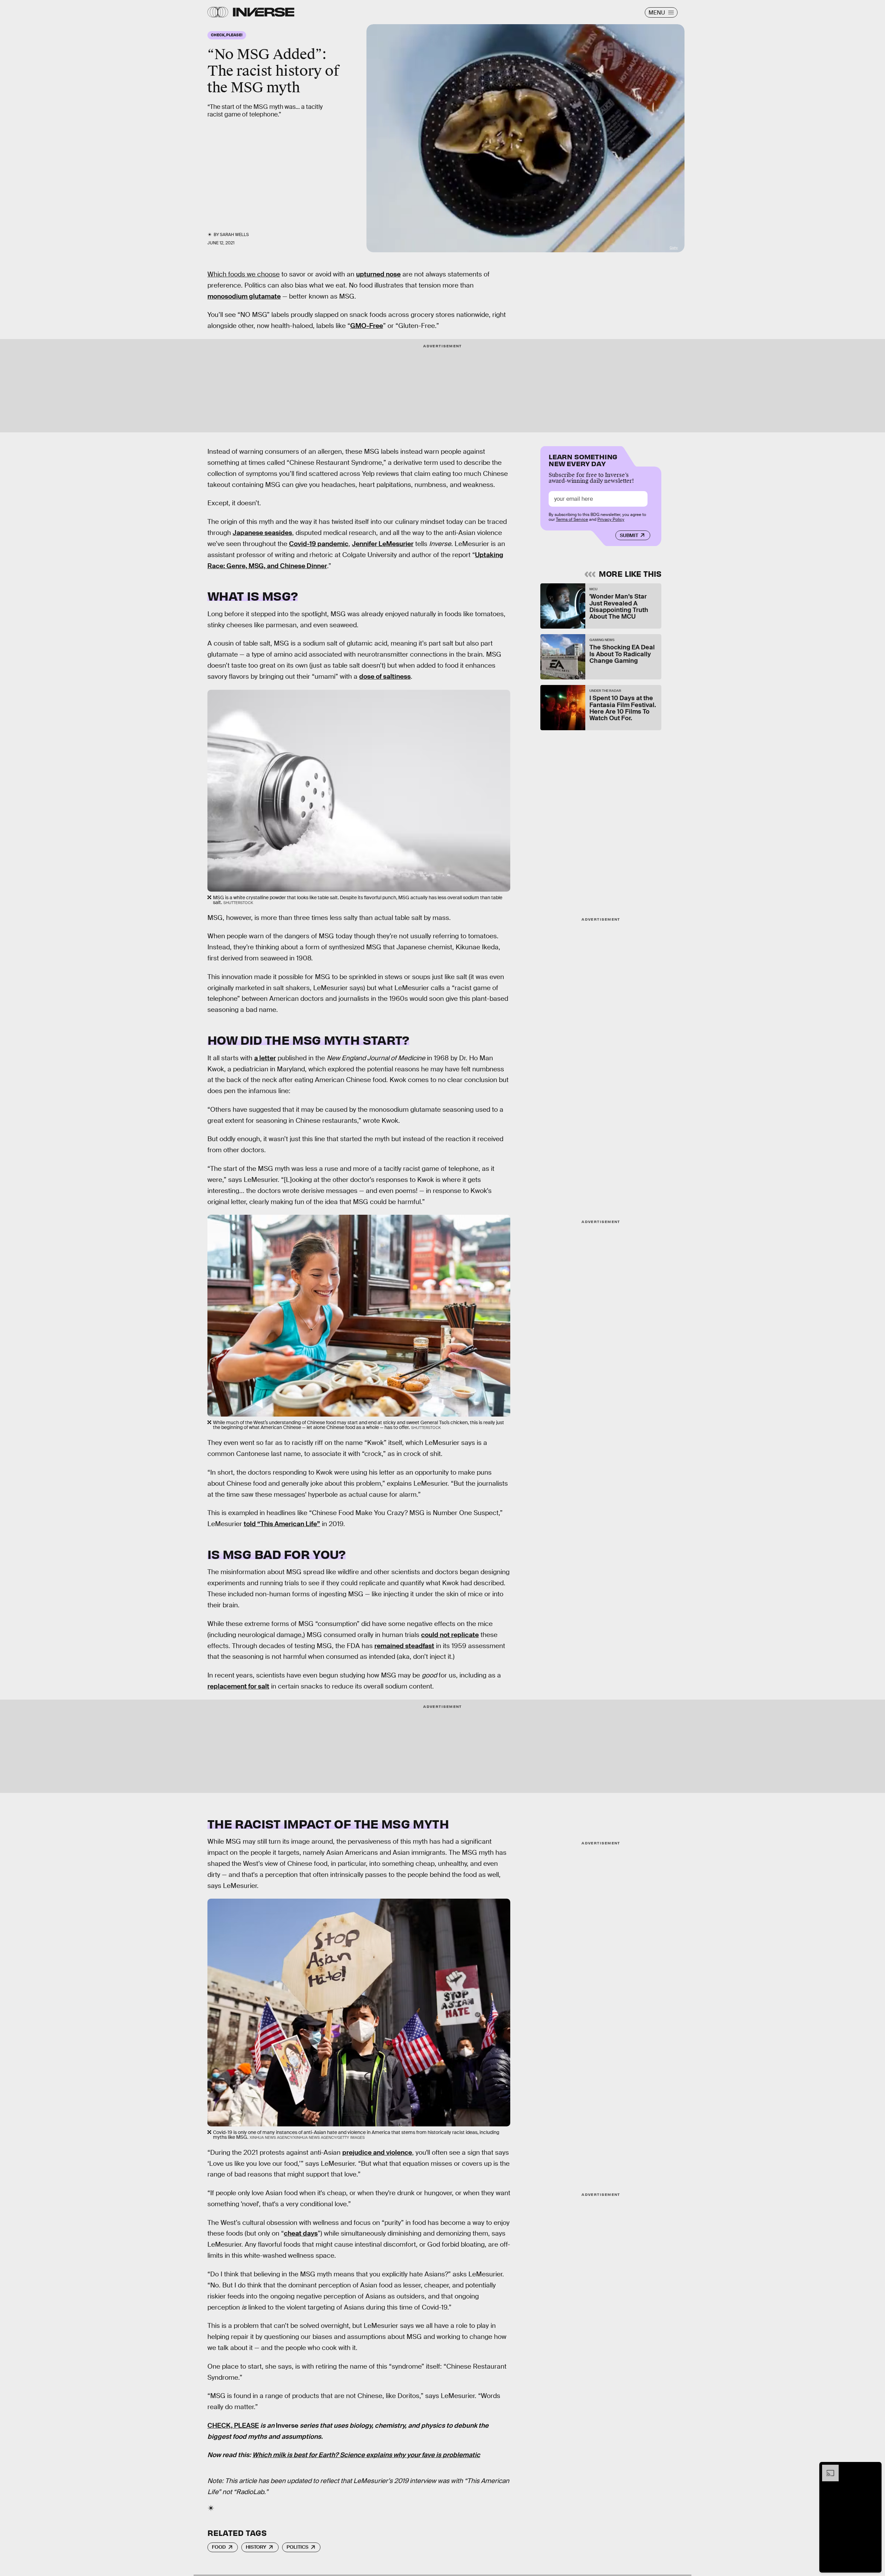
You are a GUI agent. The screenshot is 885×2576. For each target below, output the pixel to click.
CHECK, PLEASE (233, 2425)
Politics (297, 2547)
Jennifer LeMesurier (383, 544)
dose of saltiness (385, 676)
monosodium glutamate (244, 296)
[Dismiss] (874, 2468)
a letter (265, 1058)
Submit (629, 535)
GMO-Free (367, 326)
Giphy (674, 248)
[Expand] (827, 2468)
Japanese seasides (262, 533)
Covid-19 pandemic (319, 544)
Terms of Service (572, 519)
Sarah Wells (234, 235)
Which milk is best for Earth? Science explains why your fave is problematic (366, 2455)
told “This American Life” (282, 1524)
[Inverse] (264, 12)
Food (219, 2547)
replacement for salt (238, 1686)
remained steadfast (404, 1646)
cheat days (301, 2233)
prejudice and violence (377, 2152)
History (256, 2547)
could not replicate (450, 1635)
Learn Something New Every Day (583, 459)
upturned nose (378, 274)
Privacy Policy (611, 519)
